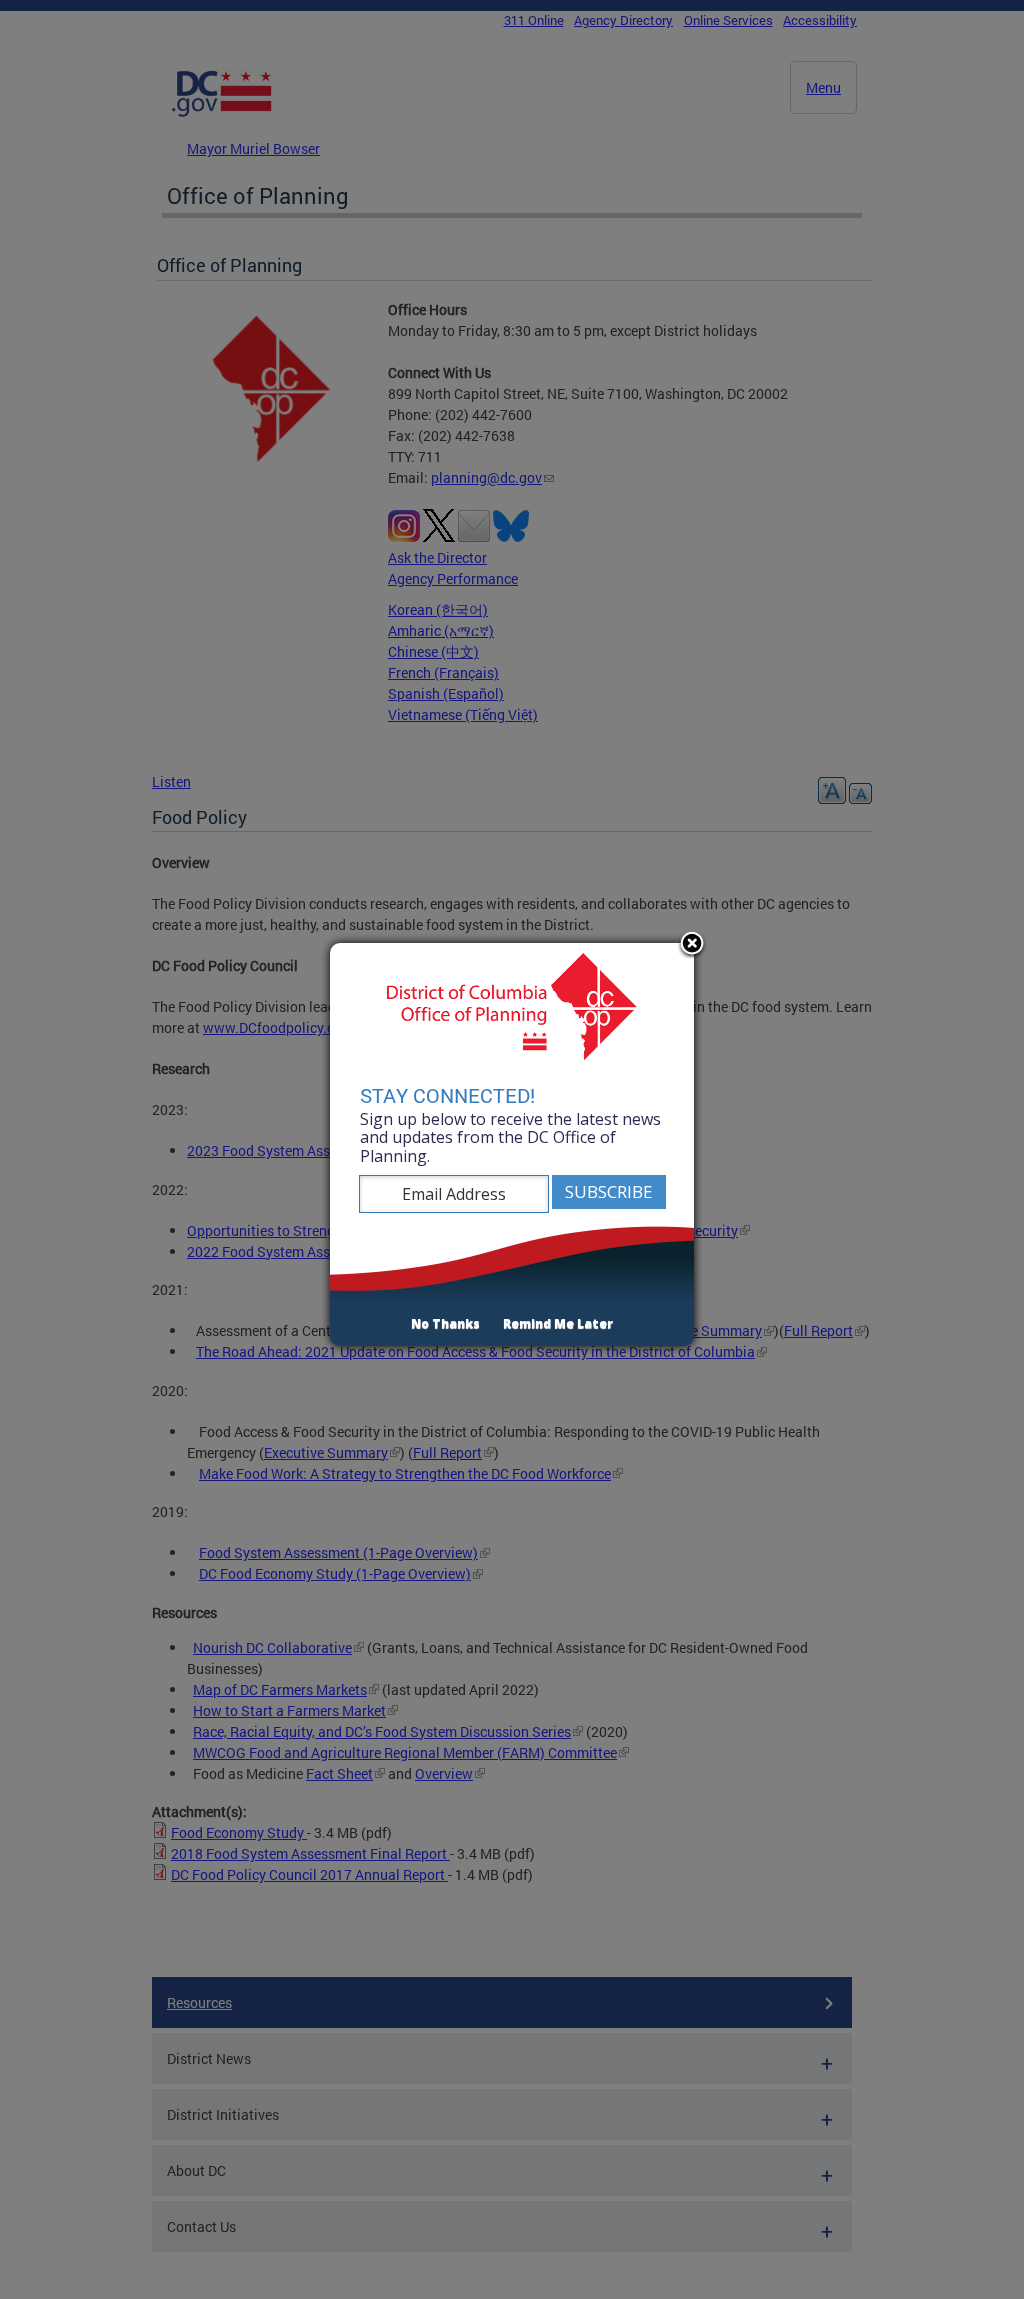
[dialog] (512, 1145)
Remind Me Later (558, 1323)
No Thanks (445, 1323)
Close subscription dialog (692, 945)
